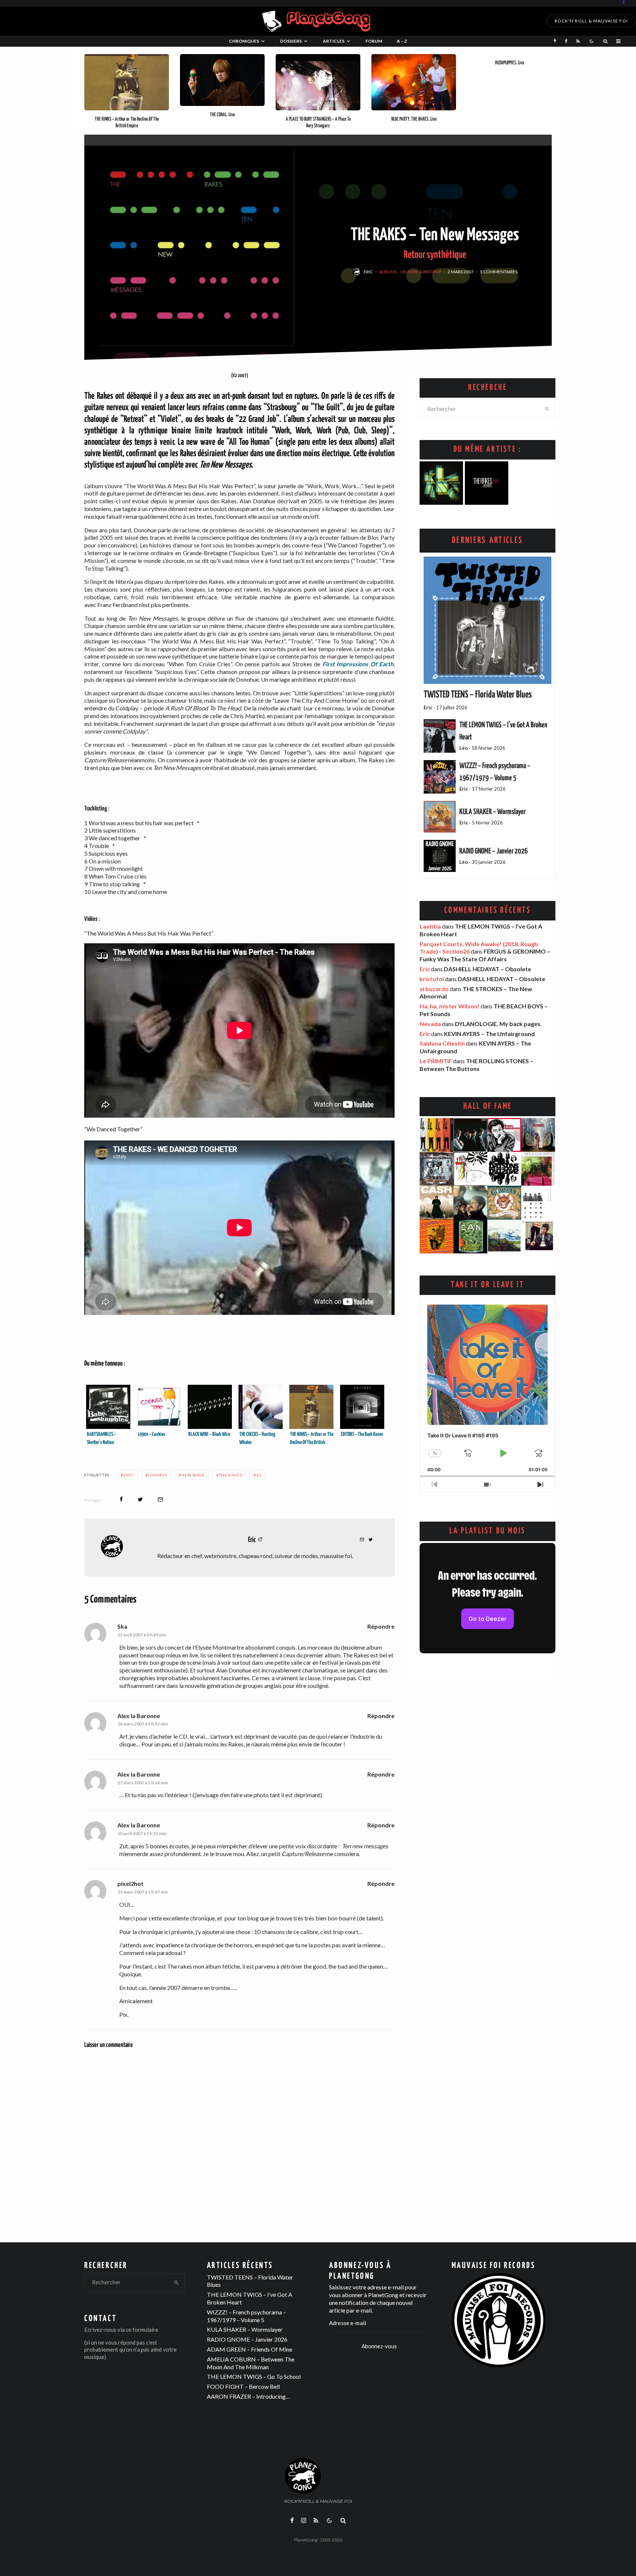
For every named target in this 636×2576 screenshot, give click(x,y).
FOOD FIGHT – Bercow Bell (243, 2386)
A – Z (402, 41)
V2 (259, 1475)
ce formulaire (142, 2330)
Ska (122, 1626)
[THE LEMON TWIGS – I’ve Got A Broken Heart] (440, 736)
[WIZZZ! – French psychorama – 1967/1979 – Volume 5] (440, 777)
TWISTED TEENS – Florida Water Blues (478, 695)
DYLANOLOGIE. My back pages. (498, 1024)
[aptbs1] (318, 82)
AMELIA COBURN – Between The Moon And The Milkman (251, 2363)
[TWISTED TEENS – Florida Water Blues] (487, 620)
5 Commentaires (499, 272)
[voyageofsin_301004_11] (414, 82)
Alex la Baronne (139, 1716)
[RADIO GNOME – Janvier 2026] (440, 856)
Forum (374, 41)
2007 (128, 1475)
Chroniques (244, 41)
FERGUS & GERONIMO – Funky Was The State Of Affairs (485, 955)
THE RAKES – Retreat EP (487, 495)
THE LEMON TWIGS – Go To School (254, 2376)
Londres (158, 1475)
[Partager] (121, 1499)
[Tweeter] (140, 1499)
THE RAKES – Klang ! (442, 495)
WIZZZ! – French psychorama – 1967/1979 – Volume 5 (246, 2316)
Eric (368, 272)
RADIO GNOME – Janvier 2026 (494, 851)
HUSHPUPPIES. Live (510, 63)
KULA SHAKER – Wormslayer (492, 812)
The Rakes (230, 1475)
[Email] (160, 1499)
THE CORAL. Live (222, 115)
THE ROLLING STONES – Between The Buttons (476, 1065)
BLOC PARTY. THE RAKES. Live (414, 119)
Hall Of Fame (488, 1106)
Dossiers (291, 41)
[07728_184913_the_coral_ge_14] (222, 80)
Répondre (381, 1626)
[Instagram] (304, 2520)
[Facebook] (623, 2)
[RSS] (578, 41)
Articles (334, 41)
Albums (388, 272)
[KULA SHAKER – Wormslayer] (440, 817)
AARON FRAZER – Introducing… (248, 2396)
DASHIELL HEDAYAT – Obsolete (487, 969)
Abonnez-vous (379, 2346)
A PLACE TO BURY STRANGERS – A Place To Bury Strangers (318, 123)
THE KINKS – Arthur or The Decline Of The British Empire (127, 123)
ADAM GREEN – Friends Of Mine (250, 2349)
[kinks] (127, 82)
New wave (193, 1475)
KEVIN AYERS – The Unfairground (489, 1034)
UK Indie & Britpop (421, 272)
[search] (547, 409)
